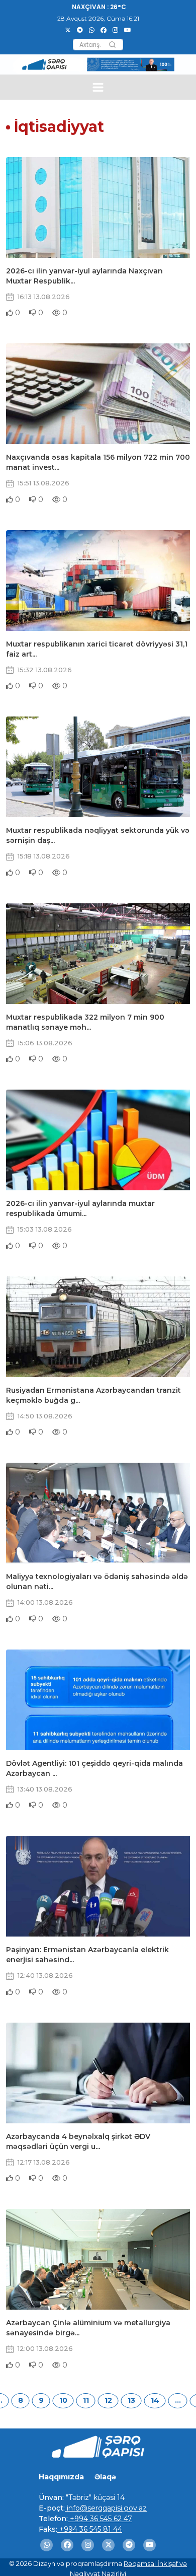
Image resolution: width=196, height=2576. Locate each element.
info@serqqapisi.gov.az (106, 2508)
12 (108, 2400)
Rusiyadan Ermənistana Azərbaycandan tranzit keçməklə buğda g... (93, 1395)
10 (63, 2400)
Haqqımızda (61, 2477)
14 (155, 2400)
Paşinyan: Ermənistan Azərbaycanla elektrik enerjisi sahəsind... (87, 1955)
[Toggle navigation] (98, 87)
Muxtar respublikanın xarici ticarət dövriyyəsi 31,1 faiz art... (97, 649)
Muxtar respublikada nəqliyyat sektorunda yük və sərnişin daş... (98, 835)
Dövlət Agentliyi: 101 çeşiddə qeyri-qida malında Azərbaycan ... (94, 1768)
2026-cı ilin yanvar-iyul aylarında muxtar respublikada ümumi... (80, 1208)
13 (131, 2400)
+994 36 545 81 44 (90, 2529)
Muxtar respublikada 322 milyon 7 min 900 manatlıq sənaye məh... (85, 1022)
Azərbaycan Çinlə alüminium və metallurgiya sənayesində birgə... (88, 2328)
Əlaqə (105, 2477)
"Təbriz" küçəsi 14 (94, 2497)
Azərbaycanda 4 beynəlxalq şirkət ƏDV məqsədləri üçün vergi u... (78, 2141)
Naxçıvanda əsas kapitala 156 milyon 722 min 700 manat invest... (98, 462)
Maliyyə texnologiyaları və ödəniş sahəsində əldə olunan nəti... (97, 1582)
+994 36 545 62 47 (100, 2519)
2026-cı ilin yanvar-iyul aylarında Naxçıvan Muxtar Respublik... (84, 276)
